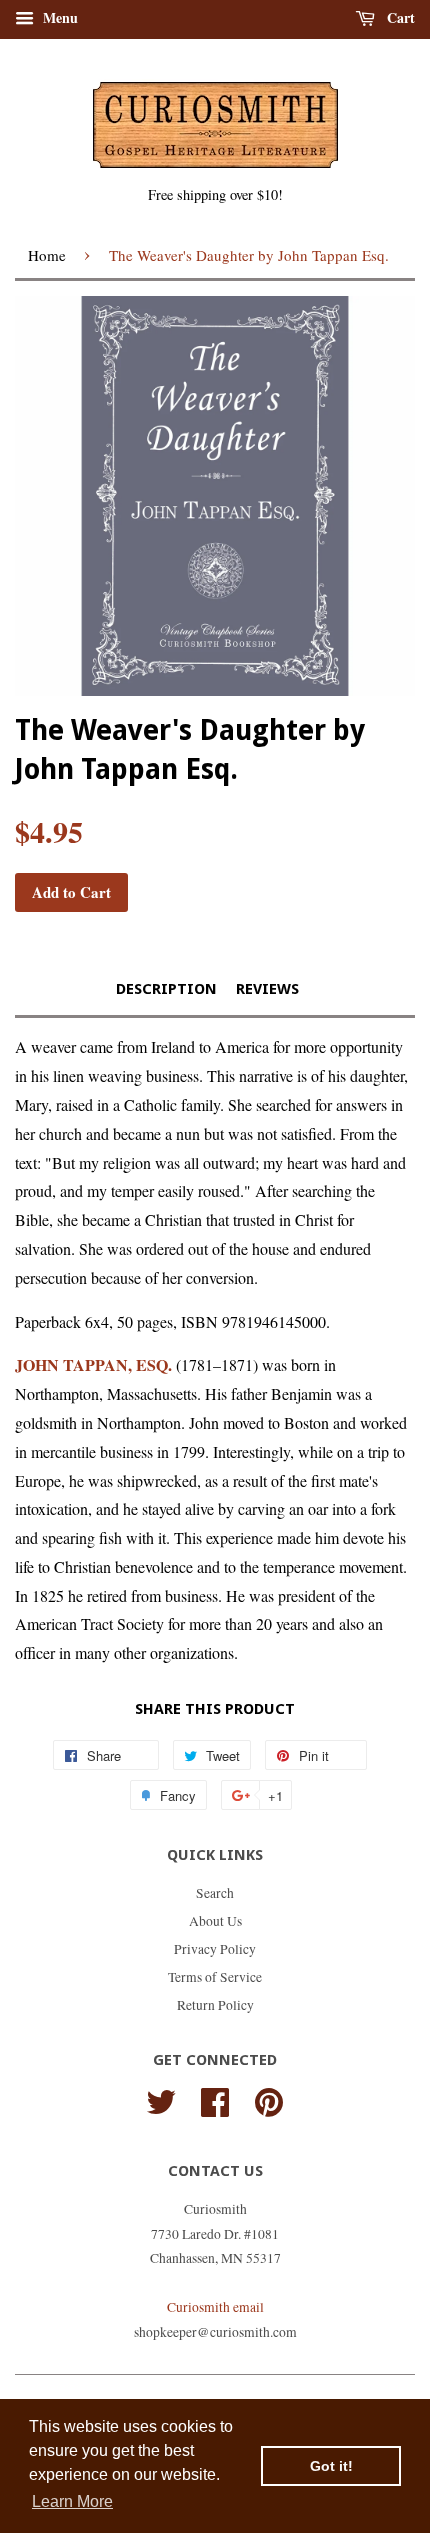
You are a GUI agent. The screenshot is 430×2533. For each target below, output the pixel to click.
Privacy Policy (215, 1949)
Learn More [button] (72, 2501)
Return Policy (215, 2005)
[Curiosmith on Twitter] (161, 2099)
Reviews (267, 989)
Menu (58, 17)
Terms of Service (215, 1977)
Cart (399, 17)
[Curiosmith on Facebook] (215, 2099)
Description (166, 989)
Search (215, 1893)
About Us (215, 1921)
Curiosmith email (215, 2307)
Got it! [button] (331, 2466)
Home (47, 255)
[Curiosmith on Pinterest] (269, 2099)
